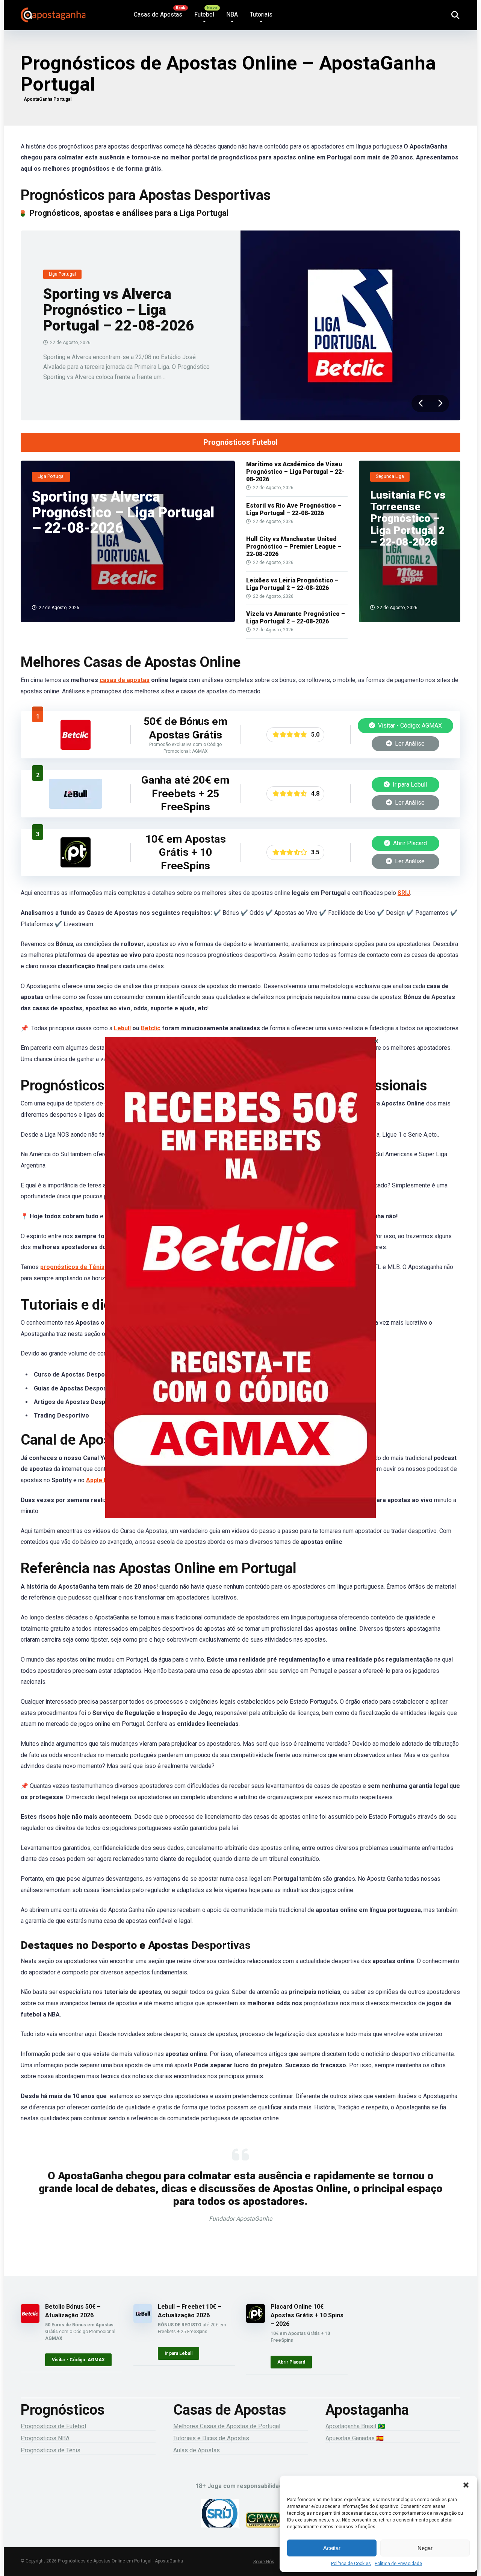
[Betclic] (240, 1288)
